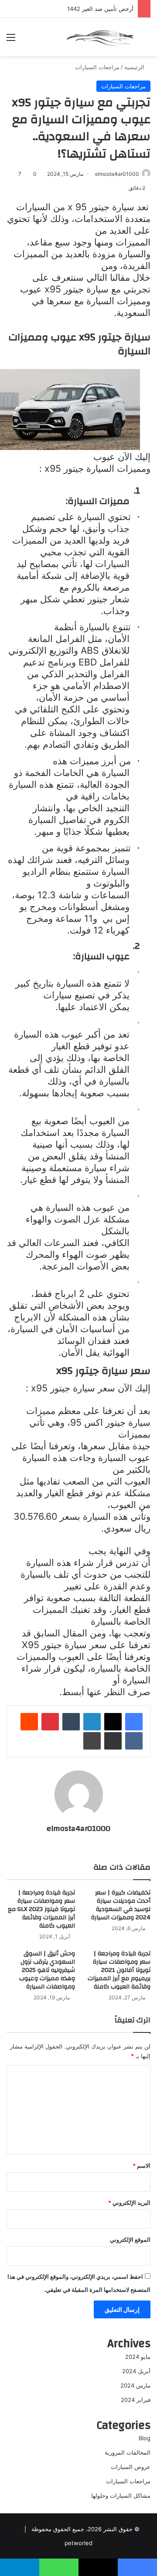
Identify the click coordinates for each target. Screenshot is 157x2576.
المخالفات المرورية (128, 2452)
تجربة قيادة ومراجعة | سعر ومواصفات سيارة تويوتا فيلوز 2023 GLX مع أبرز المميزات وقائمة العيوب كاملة (41, 1909)
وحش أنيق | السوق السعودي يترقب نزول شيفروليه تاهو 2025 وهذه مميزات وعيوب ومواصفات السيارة (47, 1970)
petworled (78, 2543)
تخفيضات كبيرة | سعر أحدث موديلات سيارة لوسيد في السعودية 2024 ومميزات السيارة (121, 1905)
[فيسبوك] (134, 1722)
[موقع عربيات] (100, 37)
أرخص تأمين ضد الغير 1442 (100, 9)
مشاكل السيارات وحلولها (121, 2495)
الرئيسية (135, 67)
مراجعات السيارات (97, 67)
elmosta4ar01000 (117, 174)
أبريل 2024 (136, 2371)
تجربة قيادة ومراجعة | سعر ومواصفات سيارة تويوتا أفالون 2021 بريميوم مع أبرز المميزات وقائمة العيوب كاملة (119, 1970)
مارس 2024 (135, 2385)
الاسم (142, 2166)
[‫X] (113, 1722)
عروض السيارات (131, 2467)
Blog (145, 2438)
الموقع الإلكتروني (130, 2240)
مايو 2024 (138, 2357)
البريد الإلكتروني (129, 2203)
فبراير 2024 (136, 2400)
